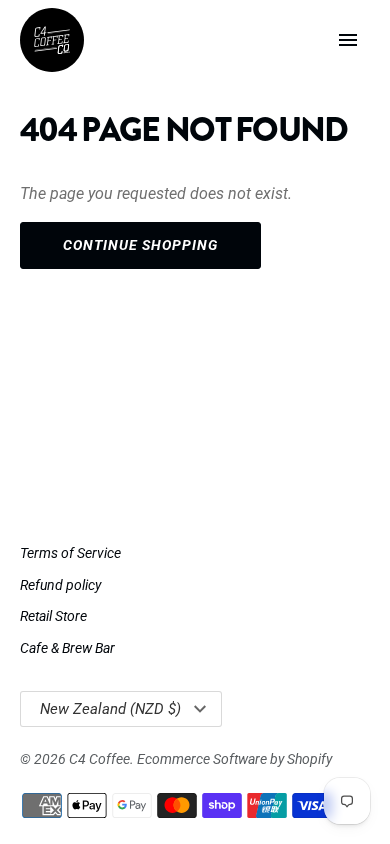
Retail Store (53, 616)
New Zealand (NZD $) (110, 709)
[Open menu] (348, 40)
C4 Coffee (99, 759)
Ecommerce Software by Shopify (234, 759)
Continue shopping (140, 245)
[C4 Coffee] (52, 40)
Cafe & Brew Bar (67, 648)
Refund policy (60, 585)
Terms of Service (70, 553)
